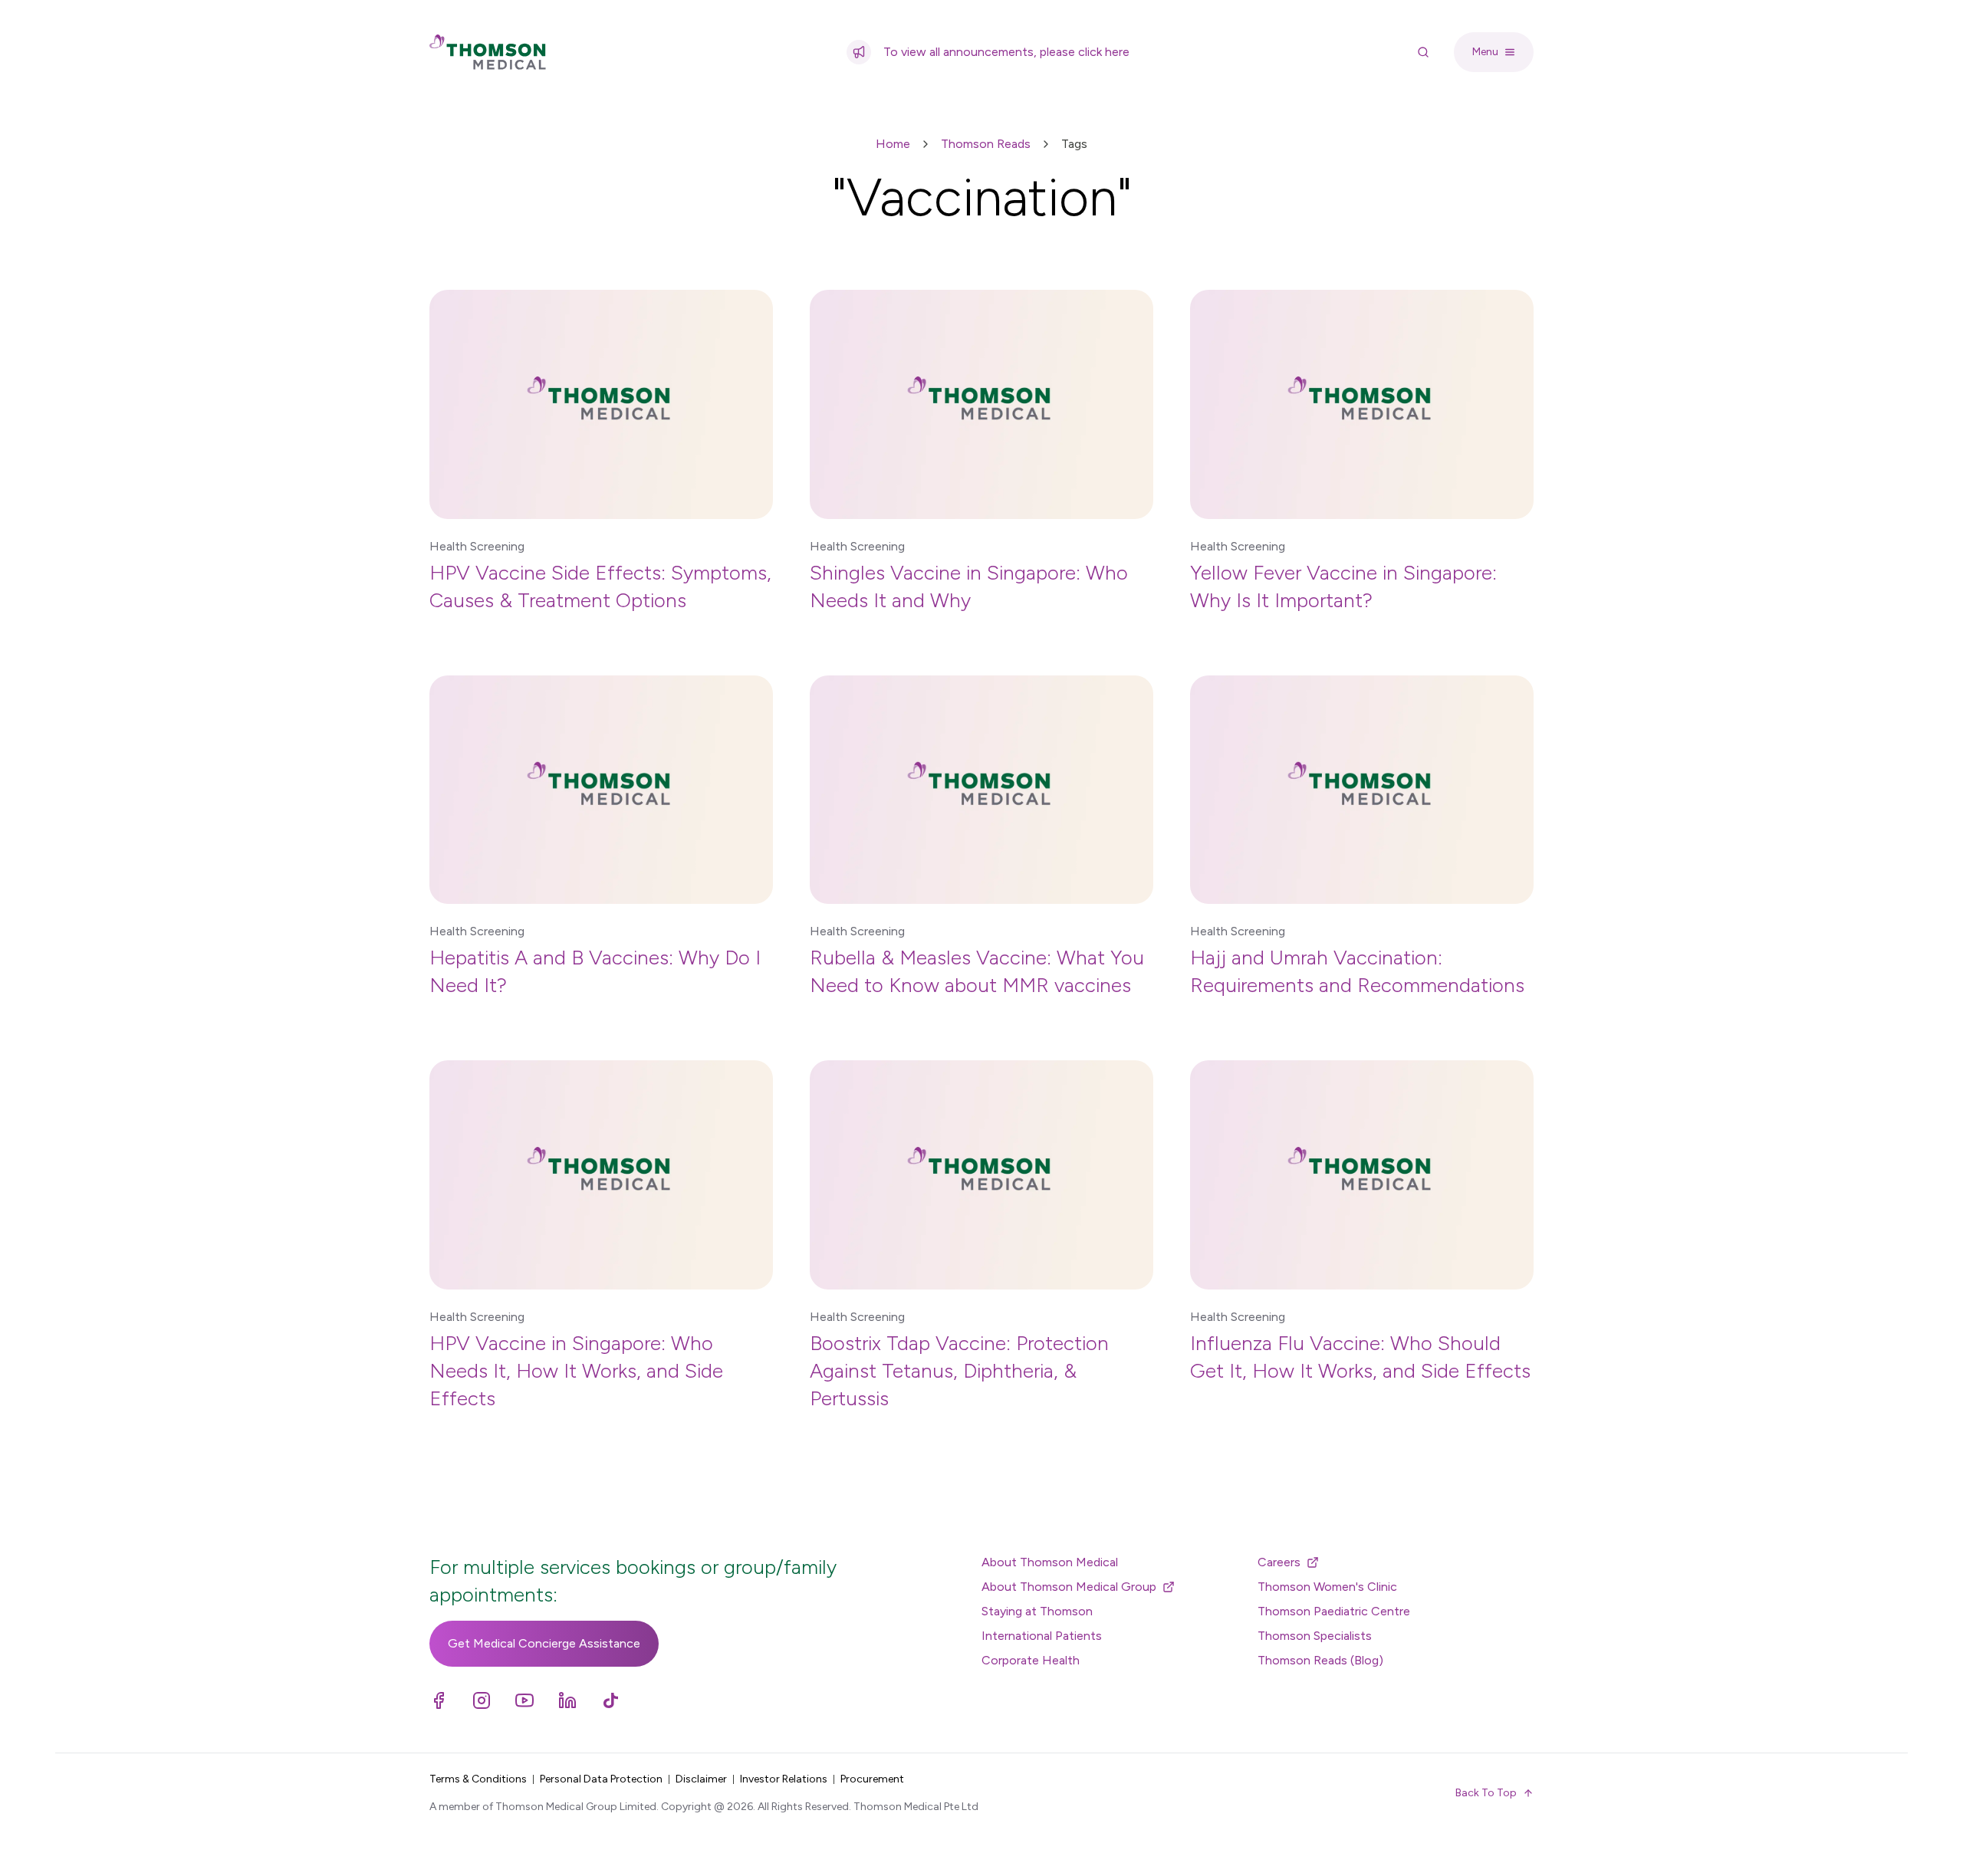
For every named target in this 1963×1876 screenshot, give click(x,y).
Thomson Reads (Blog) (1320, 1660)
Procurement (872, 1779)
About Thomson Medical (1050, 1562)
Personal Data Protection (601, 1779)
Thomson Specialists (1315, 1636)
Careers (1279, 1562)
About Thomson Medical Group (1069, 1587)
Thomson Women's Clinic (1327, 1587)
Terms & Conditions (478, 1779)
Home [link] (893, 144)
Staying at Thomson (1037, 1611)
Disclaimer (701, 1779)
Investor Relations (784, 1779)
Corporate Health (1031, 1660)
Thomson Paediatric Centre (1334, 1611)
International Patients (1042, 1636)
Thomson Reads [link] (986, 144)
